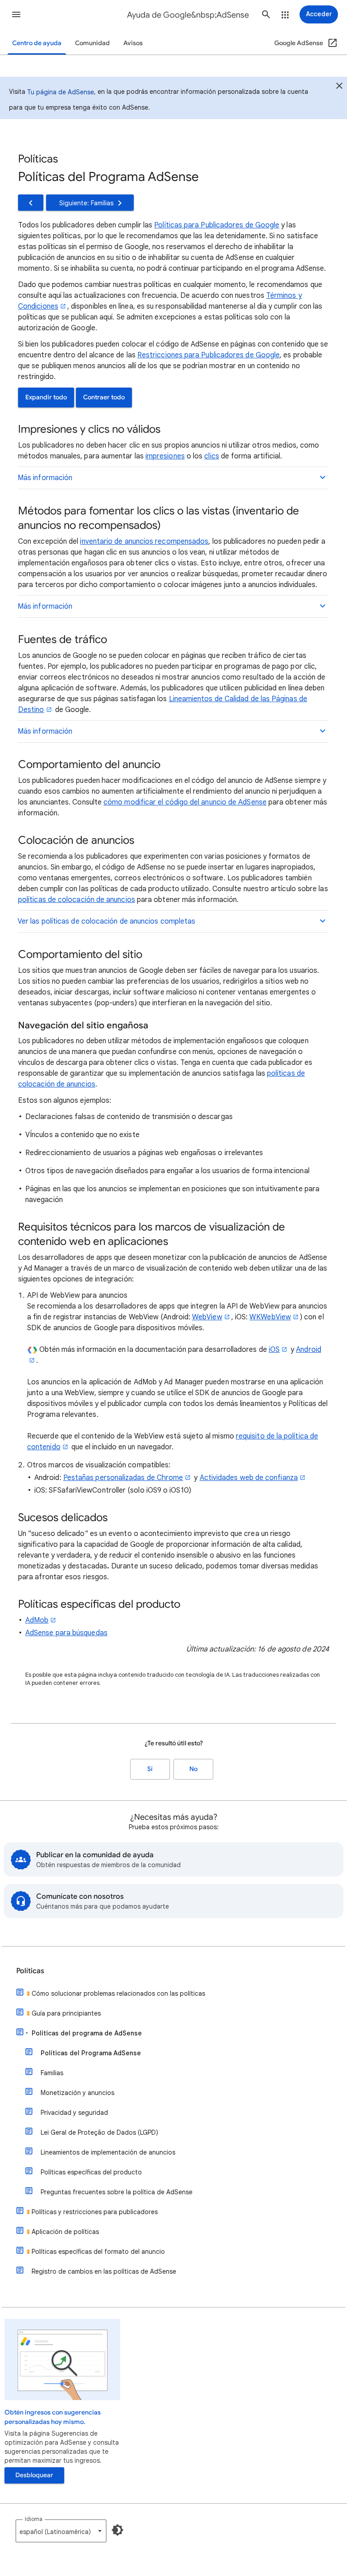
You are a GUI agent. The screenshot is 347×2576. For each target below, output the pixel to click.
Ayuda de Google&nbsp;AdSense (188, 15)
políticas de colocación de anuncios (77, 900)
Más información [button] (45, 478)
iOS (274, 1350)
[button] (16, 14)
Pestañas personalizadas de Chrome (123, 1478)
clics (211, 456)
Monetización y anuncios (77, 2093)
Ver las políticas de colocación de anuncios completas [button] (106, 921)
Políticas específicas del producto (91, 2172)
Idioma (34, 2519)
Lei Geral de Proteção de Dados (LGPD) (99, 2132)
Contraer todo (104, 397)
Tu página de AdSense (61, 92)
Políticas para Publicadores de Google (217, 225)
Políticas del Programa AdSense (91, 2053)
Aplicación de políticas (65, 2232)
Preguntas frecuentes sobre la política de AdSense (117, 2192)
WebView (207, 1317)
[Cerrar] (339, 87)
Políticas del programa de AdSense (87, 2033)
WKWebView (270, 1317)
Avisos (133, 43)
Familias (52, 2073)
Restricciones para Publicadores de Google (209, 355)
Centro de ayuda (37, 43)
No (193, 1769)
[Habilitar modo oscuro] (117, 2530)
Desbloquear (34, 2475)
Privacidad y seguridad (74, 2113)
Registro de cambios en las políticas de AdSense (104, 2271)
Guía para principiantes (66, 2013)
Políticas (30, 1971)
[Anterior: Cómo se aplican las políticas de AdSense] (31, 203)
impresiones (165, 456)
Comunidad (92, 43)
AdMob (37, 1620)
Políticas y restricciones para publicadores (95, 2212)
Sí (150, 1769)
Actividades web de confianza (249, 1478)
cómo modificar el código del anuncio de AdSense (185, 802)
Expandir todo (46, 397)
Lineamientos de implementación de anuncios (108, 2152)
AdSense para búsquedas (66, 1633)
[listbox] (61, 2531)
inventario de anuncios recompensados (144, 541)
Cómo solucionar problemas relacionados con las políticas (118, 1993)
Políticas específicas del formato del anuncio (98, 2252)
